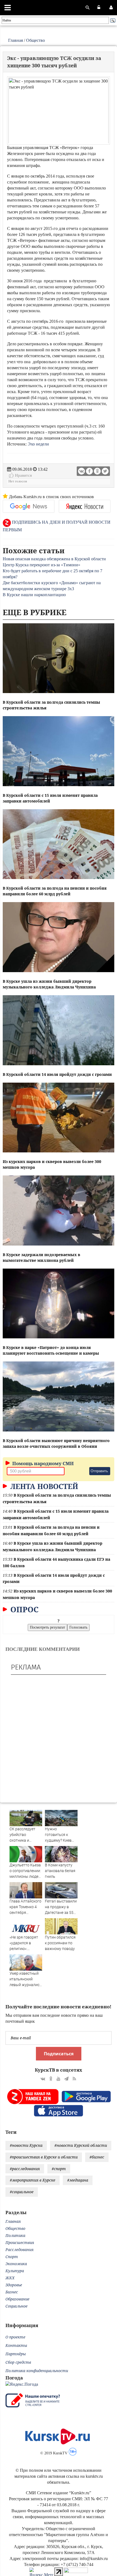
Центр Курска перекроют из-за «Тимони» (41, 565)
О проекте (15, 2337)
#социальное (22, 2192)
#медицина (78, 2180)
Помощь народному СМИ (42, 1463)
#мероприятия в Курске (33, 2180)
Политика (15, 2235)
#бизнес (97, 2157)
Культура (15, 2271)
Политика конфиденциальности (37, 2371)
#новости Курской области (81, 2145)
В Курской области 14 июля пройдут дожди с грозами (57, 1074)
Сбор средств (18, 2362)
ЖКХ (10, 2278)
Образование (17, 2299)
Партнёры (16, 2354)
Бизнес (12, 2292)
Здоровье (14, 2285)
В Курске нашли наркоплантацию (34, 595)
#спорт (59, 2169)
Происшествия (20, 2242)
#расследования (25, 2169)
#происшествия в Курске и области (44, 2157)
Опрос (24, 1609)
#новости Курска (26, 2145)
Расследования (19, 2250)
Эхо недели (38, 444)
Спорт (12, 2257)
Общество (36, 40)
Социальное (16, 2306)
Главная (16, 40)
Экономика (16, 2264)
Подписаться (59, 2054)
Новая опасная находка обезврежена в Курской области (54, 559)
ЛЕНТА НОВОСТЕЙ (43, 1486)
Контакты (16, 2345)
